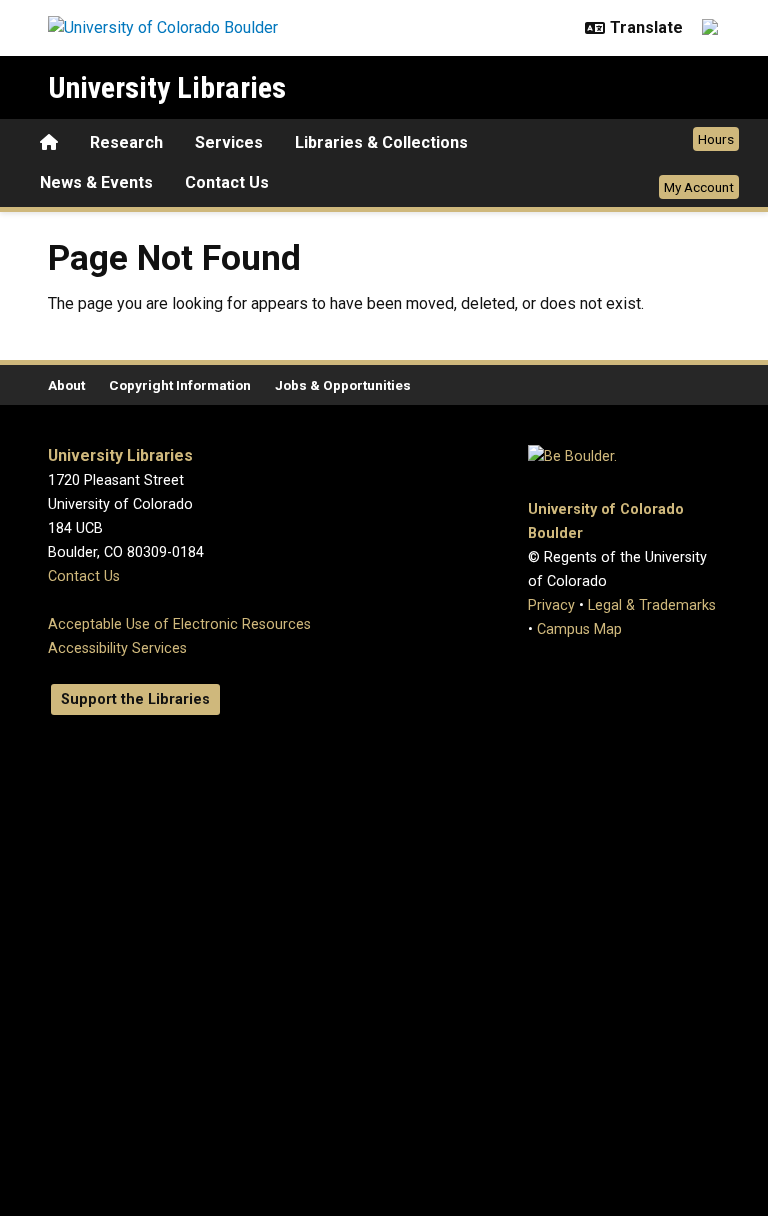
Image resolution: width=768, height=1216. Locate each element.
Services (229, 142)
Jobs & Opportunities (343, 385)
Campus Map (579, 629)
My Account (699, 187)
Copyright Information (180, 385)
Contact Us (227, 182)
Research (126, 142)
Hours (716, 139)
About (66, 385)
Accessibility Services (117, 648)
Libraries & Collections (381, 142)
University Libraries (167, 87)
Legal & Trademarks (652, 605)
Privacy (551, 605)
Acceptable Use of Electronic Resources (179, 624)
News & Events (96, 182)
